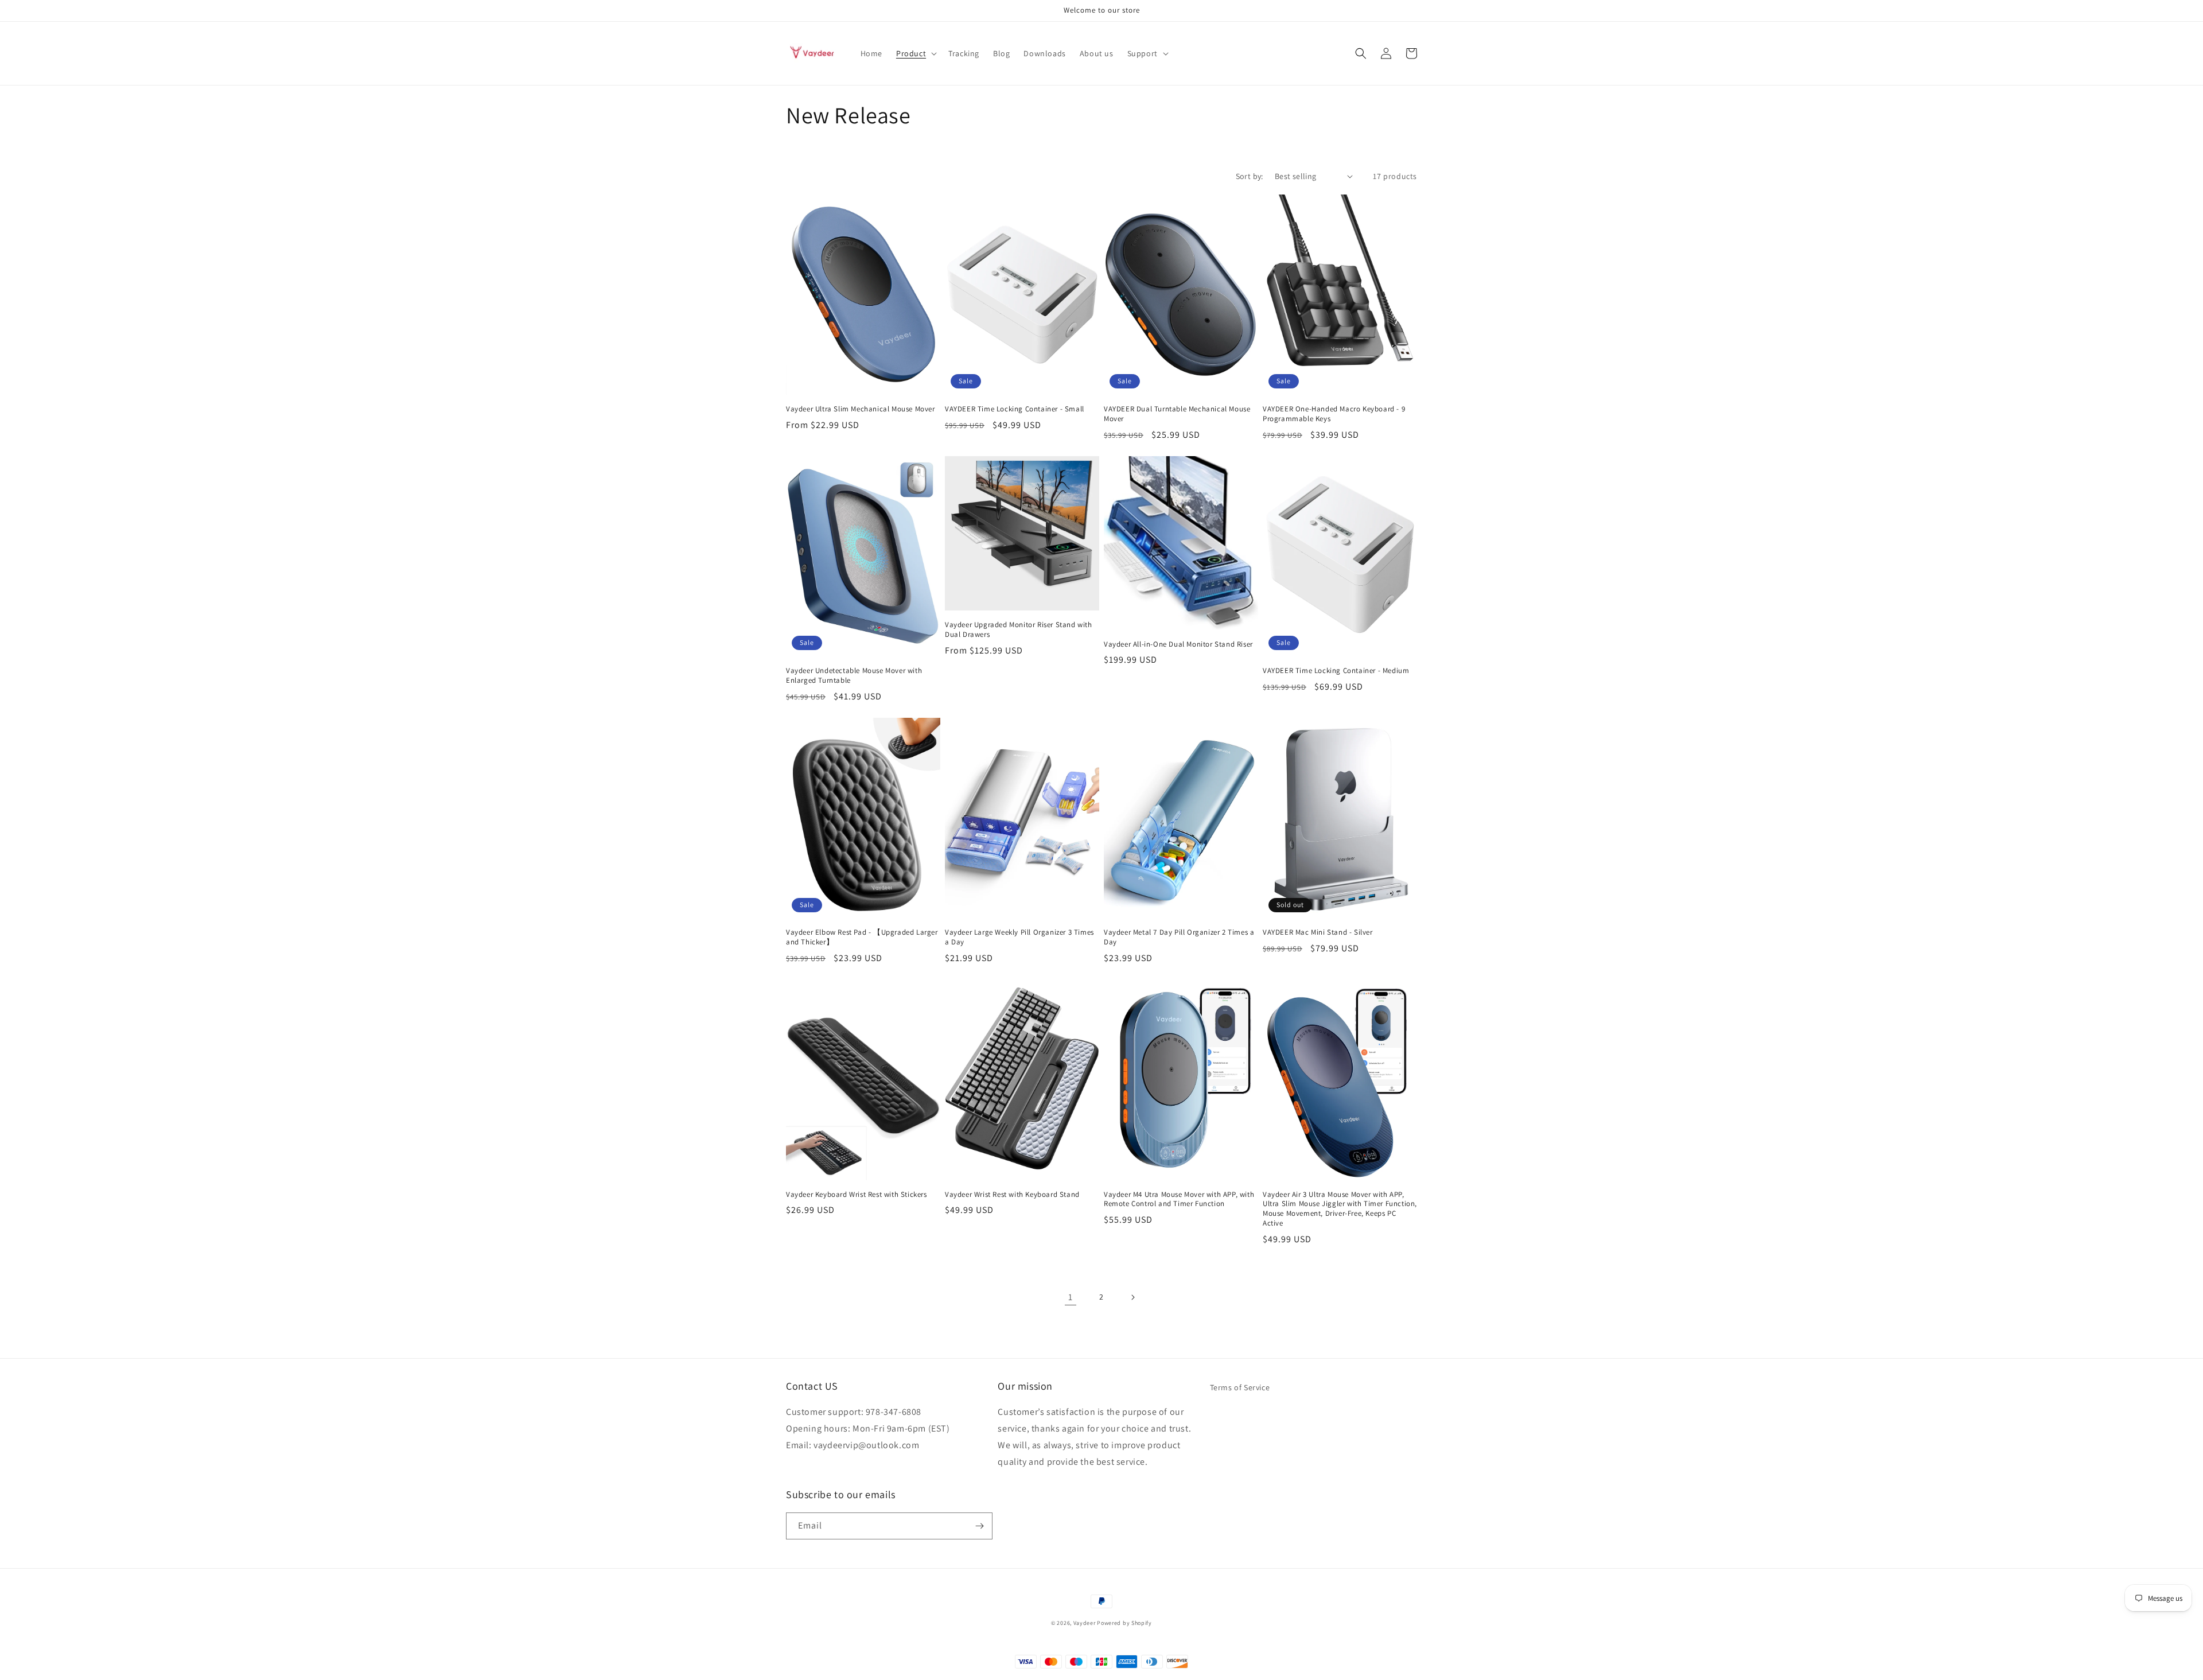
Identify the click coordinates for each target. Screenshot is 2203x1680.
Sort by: (1250, 176)
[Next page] (1132, 1297)
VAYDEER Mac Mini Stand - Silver (1318, 932)
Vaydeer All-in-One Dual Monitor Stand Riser (1178, 644)
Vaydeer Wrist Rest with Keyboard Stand (1012, 1195)
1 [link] (1071, 1297)
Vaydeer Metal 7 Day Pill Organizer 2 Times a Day (1179, 937)
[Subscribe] (979, 1526)
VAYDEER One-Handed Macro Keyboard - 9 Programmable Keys (1334, 414)
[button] (915, 53)
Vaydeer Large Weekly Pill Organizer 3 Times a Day (1019, 937)
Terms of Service (1240, 1387)
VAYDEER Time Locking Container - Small (1015, 409)
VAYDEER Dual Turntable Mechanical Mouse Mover (1177, 414)
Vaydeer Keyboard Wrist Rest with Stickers (857, 1195)
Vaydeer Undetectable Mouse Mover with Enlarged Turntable (854, 676)
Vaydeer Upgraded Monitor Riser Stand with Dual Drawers (1019, 630)
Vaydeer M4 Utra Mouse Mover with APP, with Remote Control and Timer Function (1179, 1199)
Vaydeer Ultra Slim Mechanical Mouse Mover (861, 409)
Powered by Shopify (1124, 1623)
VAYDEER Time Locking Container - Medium (1336, 671)
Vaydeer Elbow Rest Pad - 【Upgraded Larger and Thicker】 (862, 937)
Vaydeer (1085, 1623)
